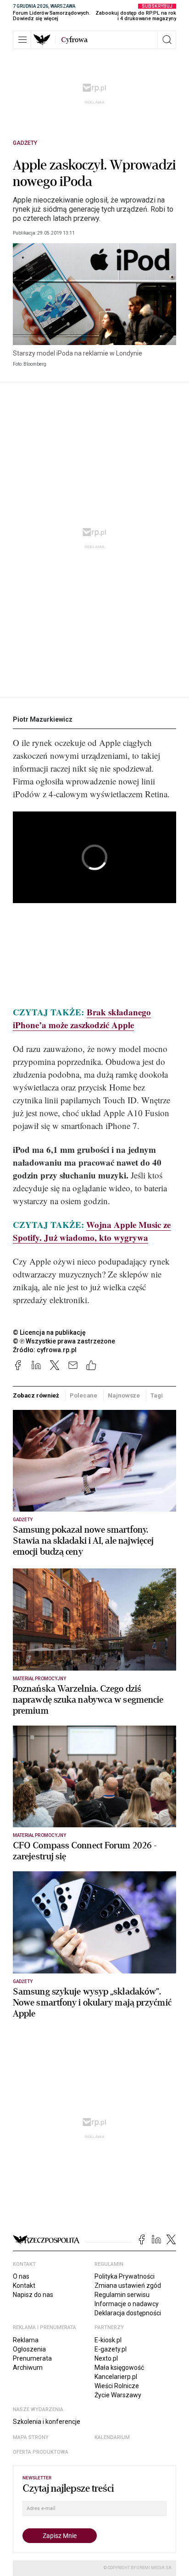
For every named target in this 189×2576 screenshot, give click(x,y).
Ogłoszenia (29, 2349)
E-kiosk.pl (108, 2340)
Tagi (156, 1395)
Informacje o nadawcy (127, 2304)
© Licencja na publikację (50, 1332)
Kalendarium (112, 2437)
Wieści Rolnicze (117, 2386)
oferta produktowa (41, 2452)
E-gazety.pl (111, 2349)
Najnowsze (124, 1395)
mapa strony (31, 2437)
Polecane (83, 1395)
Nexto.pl (106, 2358)
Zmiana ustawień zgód (128, 2286)
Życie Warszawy (118, 2395)
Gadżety (25, 143)
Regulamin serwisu (122, 2295)
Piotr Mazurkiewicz (43, 719)
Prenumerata (32, 2358)
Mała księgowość (119, 2368)
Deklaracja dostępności (128, 2313)
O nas (21, 2276)
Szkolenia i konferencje (47, 2422)
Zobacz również (36, 1395)
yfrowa (74, 40)
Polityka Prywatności (125, 2276)
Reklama (26, 2340)
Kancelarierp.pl (116, 2377)
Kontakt (24, 2286)
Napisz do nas (33, 2295)
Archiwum (28, 2368)
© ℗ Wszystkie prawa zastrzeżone (64, 1341)
